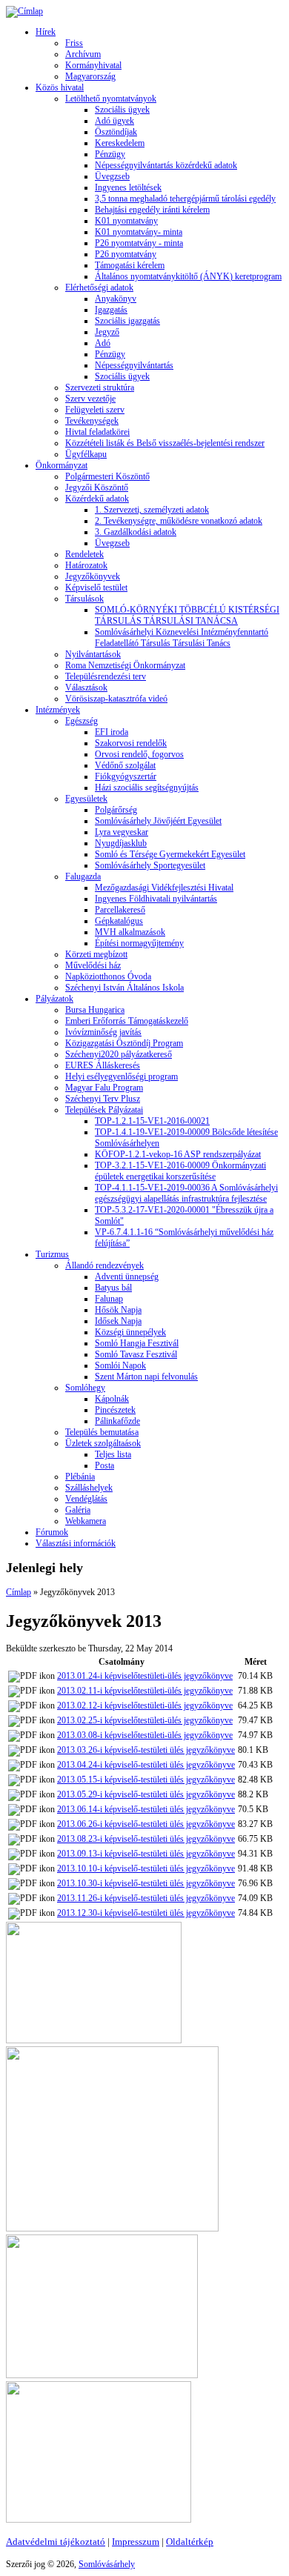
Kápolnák (112, 1399)
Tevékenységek (92, 421)
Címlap (19, 1592)
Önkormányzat (62, 465)
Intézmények (58, 710)
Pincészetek (115, 1410)
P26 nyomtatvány (126, 254)
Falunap (109, 1299)
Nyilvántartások (93, 654)
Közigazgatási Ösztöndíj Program (124, 1043)
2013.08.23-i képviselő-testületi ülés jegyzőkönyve (146, 1839)
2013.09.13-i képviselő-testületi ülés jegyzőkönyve (146, 1854)
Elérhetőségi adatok (99, 287)
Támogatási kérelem (130, 265)
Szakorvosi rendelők (131, 743)
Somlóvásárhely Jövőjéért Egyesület (158, 821)
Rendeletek (84, 554)
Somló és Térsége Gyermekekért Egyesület (170, 854)
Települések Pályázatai (104, 1110)
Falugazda (83, 876)
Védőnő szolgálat (125, 765)
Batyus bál (113, 1288)
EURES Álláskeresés (103, 1065)
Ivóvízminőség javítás (103, 1032)
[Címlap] (24, 11)
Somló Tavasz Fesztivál (136, 1354)
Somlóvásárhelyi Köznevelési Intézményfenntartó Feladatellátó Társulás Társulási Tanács (182, 638)
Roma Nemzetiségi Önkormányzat (125, 665)
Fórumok (52, 1532)
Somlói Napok (120, 1365)
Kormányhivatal (93, 65)
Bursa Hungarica (95, 1010)
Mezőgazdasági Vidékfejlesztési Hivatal (164, 888)
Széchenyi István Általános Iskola (124, 988)
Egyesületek (86, 799)
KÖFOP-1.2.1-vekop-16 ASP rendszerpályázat (178, 1154)
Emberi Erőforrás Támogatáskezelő (127, 1021)
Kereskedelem (120, 143)
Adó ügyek (114, 121)
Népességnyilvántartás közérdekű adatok (166, 165)
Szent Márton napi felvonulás (146, 1377)
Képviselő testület (96, 588)
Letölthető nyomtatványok (111, 99)
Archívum (83, 54)
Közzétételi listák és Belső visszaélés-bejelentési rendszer (165, 443)
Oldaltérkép (190, 2542)
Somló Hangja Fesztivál (137, 1343)
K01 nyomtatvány (126, 221)
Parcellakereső (120, 910)
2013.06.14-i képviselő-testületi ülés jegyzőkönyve (146, 1809)
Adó (103, 343)
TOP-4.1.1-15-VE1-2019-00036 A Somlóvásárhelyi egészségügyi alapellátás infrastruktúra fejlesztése (186, 1193)
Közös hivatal (60, 87)
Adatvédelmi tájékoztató (56, 2542)
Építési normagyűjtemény (139, 943)
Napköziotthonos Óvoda (108, 976)
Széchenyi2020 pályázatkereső (119, 1054)
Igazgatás (111, 310)
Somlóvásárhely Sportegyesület (150, 865)
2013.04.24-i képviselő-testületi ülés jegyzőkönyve (146, 1765)
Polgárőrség (116, 810)
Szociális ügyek (122, 110)
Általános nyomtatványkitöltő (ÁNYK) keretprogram (188, 276)
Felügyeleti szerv (95, 410)
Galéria (78, 1510)
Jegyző (107, 332)
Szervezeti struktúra (100, 387)
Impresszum (136, 2542)
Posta (104, 1465)
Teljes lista (113, 1454)
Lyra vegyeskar (122, 832)
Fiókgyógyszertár (126, 776)
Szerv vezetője (90, 399)
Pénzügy (110, 154)
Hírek (46, 32)
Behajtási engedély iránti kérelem (152, 210)
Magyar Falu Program (104, 1088)
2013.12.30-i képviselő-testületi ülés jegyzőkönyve (146, 1913)
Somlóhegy (85, 1388)
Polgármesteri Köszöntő (107, 476)
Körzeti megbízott (96, 954)
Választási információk (76, 1543)
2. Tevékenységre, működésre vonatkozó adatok (179, 521)
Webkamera (86, 1521)
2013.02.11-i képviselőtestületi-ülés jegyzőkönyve (145, 1691)
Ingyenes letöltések (128, 187)
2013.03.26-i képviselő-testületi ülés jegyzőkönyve (146, 1750)
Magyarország (90, 76)
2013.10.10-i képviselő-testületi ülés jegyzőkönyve (146, 1868)
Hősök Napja (118, 1310)
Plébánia (80, 1477)
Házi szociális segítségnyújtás (147, 788)
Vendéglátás (86, 1499)
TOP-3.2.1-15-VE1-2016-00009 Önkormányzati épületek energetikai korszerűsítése (180, 1171)
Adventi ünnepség (127, 1277)
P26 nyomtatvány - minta (139, 243)
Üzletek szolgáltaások (103, 1443)
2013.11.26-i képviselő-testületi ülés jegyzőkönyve (146, 1898)
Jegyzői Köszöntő (97, 487)
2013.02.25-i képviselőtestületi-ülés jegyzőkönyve (145, 1720)
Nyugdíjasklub (121, 843)
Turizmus (52, 1254)
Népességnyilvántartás (134, 365)
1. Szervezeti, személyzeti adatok (152, 510)
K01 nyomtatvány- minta (139, 232)
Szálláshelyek (89, 1488)
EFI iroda (112, 732)
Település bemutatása (102, 1432)
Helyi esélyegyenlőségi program (122, 1076)
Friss (74, 43)
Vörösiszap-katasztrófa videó (116, 699)
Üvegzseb (112, 176)
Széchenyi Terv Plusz (103, 1099)
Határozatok (86, 565)
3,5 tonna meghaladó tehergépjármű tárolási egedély (185, 199)
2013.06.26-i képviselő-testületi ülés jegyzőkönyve (146, 1824)
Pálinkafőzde (117, 1421)
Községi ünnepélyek (130, 1332)
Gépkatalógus (119, 921)
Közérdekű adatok (97, 499)
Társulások (84, 599)
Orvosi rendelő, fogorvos (139, 754)
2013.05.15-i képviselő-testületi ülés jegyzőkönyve (146, 1780)
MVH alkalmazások (130, 932)
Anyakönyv (116, 299)
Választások (86, 688)
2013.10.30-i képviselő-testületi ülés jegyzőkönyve (146, 1883)
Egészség (82, 721)
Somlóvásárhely (107, 2564)
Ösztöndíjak (116, 132)
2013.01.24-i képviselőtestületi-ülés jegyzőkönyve (145, 1676)
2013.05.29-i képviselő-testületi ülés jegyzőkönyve (146, 1794)
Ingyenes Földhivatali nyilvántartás (156, 899)
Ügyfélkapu (86, 454)
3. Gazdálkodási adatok (136, 532)
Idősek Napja (118, 1321)
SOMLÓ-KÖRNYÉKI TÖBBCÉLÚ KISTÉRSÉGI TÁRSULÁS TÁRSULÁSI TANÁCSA (187, 615)
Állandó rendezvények (104, 1265)
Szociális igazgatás (127, 321)
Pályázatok (54, 999)
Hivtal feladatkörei (97, 432)
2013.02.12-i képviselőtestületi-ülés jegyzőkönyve (145, 1705)
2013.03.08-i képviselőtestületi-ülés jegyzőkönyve (145, 1735)
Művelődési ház (93, 965)
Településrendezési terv (106, 676)
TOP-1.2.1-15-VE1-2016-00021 (152, 1121)
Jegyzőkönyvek (93, 576)
